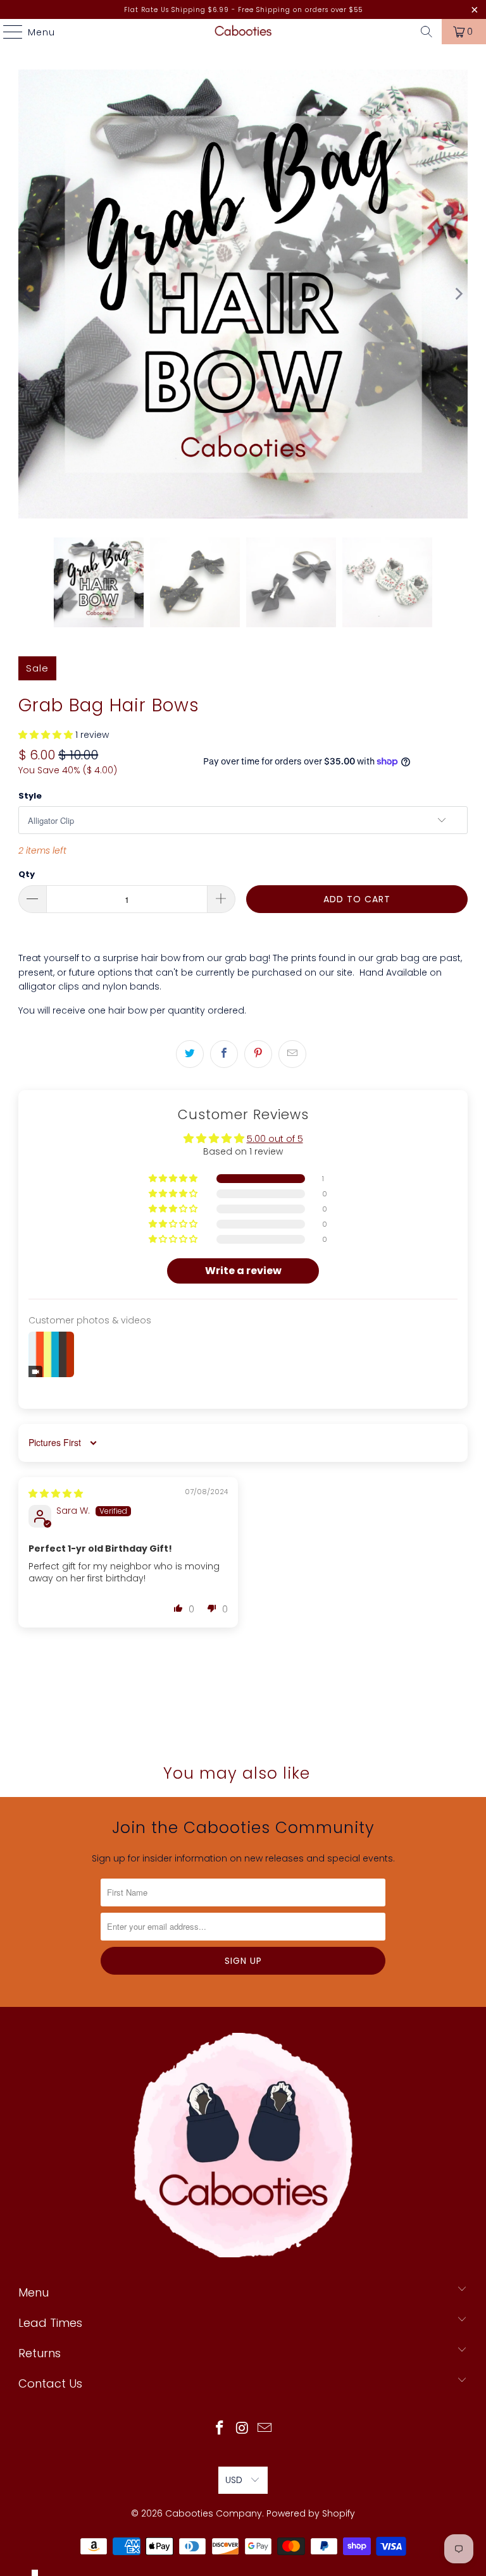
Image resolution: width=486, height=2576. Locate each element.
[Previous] (28, 294)
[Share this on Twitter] (190, 1054)
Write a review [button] (243, 1271)
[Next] (458, 294)
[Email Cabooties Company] (265, 2429)
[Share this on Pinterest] (258, 1054)
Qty (27, 874)
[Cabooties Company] (243, 32)
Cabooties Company (214, 2513)
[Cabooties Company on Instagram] (242, 2429)
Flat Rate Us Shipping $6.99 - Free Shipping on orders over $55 (243, 10)
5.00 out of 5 (275, 1139)
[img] (56, 1493)
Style (30, 796)
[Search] (427, 32)
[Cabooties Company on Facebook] (220, 2429)
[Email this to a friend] (292, 1054)
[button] (46, 735)
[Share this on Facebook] (224, 1054)
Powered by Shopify (311, 2513)
